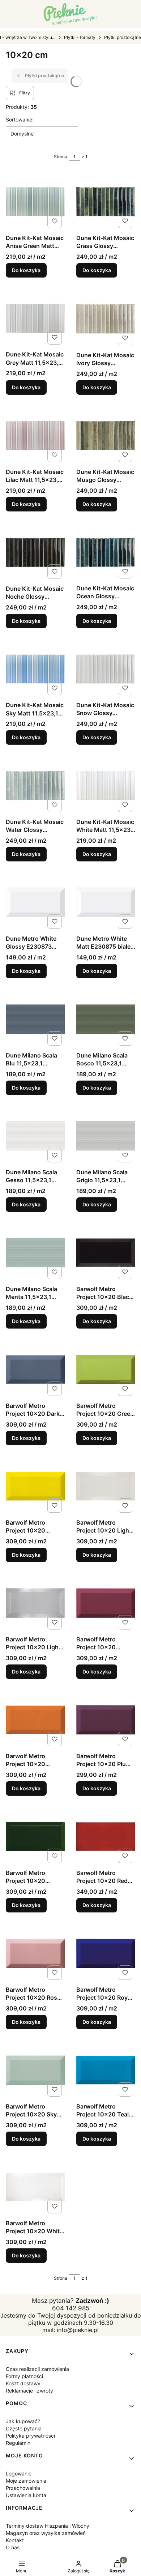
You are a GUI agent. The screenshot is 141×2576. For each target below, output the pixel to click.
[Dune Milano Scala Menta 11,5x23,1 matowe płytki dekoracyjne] (35, 1253)
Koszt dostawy (23, 2383)
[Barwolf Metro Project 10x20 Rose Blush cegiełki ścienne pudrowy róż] (35, 1953)
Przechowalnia (23, 2488)
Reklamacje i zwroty (29, 2391)
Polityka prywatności (30, 2436)
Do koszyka (26, 270)
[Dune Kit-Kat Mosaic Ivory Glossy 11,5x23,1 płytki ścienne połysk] (106, 319)
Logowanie (19, 2473)
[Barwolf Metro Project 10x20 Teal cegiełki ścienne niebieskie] (106, 2070)
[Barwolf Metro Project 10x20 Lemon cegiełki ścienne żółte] (35, 1486)
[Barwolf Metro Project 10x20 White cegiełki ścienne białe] (35, 2187)
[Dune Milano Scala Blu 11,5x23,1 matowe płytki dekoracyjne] (35, 1019)
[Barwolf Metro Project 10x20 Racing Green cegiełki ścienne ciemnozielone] (35, 1837)
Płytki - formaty (80, 37)
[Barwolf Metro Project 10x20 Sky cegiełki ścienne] (35, 2070)
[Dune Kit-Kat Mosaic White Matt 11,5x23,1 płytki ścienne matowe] (106, 785)
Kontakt (15, 2540)
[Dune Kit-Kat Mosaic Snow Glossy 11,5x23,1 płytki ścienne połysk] (106, 669)
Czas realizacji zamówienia (37, 2369)
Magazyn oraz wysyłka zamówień (46, 2533)
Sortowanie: (20, 119)
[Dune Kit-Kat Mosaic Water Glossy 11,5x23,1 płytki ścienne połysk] (35, 786)
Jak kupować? (23, 2421)
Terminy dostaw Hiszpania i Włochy (48, 2526)
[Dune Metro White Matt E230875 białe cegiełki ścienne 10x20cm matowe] (106, 902)
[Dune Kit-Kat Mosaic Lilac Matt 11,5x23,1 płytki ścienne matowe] (35, 436)
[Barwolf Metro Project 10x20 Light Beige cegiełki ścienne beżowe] (106, 1486)
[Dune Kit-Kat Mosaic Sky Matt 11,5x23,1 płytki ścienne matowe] (35, 669)
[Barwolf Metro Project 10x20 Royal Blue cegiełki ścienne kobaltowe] (106, 1953)
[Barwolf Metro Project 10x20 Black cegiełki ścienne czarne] (106, 1253)
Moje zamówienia (26, 2481)
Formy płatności (24, 2376)
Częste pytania (24, 2428)
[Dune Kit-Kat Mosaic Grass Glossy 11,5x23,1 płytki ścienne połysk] (106, 201)
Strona (61, 157)
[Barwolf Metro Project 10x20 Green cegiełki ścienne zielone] (106, 1369)
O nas (13, 2547)
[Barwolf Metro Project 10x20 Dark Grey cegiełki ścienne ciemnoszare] (35, 1369)
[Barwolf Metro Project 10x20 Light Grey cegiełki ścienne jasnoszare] (35, 1603)
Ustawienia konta (26, 2495)
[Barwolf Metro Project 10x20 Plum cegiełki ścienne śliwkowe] (106, 1720)
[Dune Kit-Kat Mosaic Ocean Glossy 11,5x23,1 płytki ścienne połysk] (106, 552)
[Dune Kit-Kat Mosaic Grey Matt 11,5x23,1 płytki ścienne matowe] (35, 318)
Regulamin (18, 2443)
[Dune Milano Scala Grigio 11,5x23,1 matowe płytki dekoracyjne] (106, 1136)
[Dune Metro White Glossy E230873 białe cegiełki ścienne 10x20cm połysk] (35, 902)
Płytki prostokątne (123, 37)
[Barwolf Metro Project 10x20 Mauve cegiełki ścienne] (106, 1603)
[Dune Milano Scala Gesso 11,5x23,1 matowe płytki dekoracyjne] (35, 1136)
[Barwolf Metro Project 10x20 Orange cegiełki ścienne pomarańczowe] (35, 1720)
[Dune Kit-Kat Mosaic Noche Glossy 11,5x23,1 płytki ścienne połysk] (35, 552)
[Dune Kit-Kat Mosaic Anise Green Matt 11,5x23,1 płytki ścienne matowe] (35, 201)
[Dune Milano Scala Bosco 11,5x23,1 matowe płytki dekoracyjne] (106, 1019)
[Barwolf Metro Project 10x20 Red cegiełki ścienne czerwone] (106, 1837)
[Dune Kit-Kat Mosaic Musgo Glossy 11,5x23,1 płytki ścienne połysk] (106, 436)
